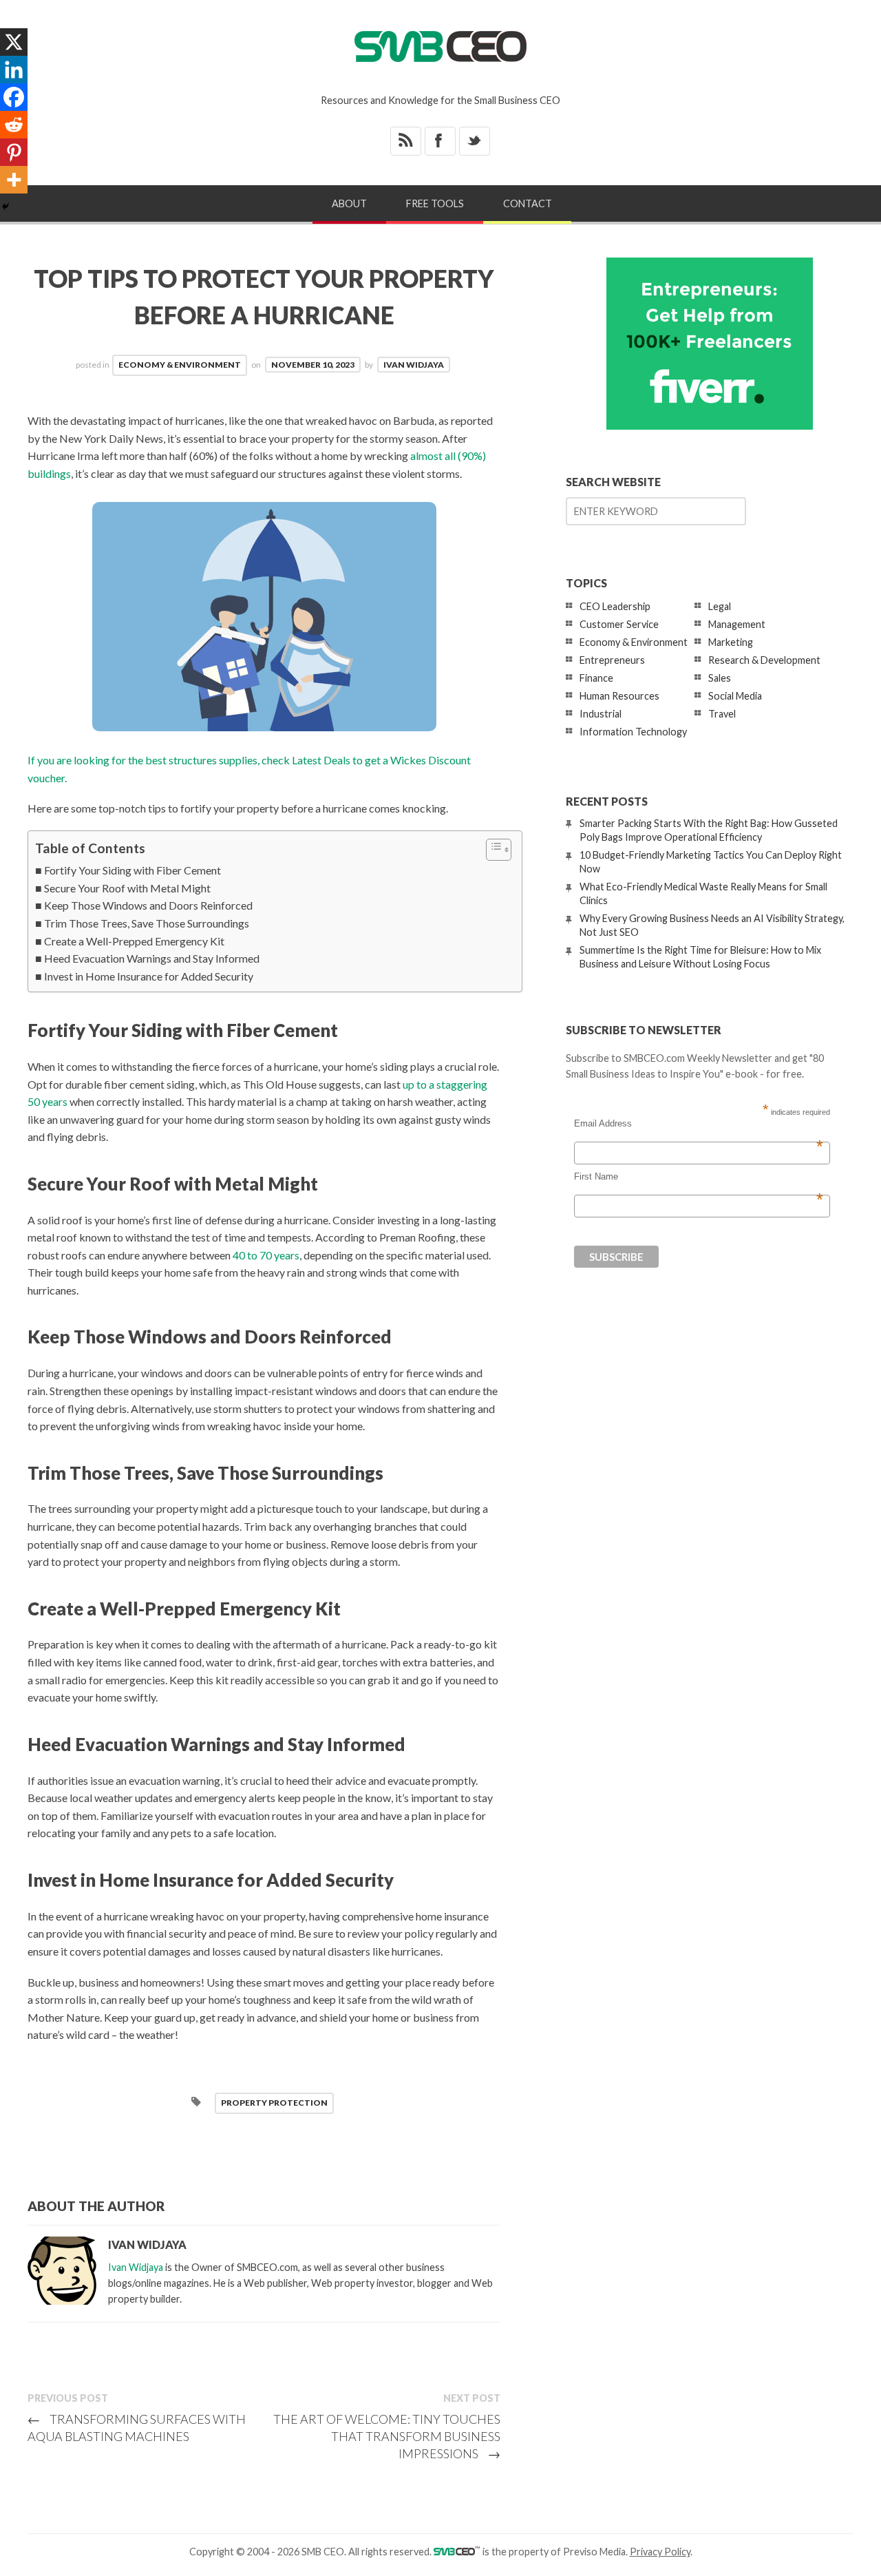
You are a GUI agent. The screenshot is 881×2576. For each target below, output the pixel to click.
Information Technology (633, 732)
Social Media (735, 696)
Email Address (699, 1124)
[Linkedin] (14, 70)
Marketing (731, 642)
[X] (14, 42)
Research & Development (764, 660)
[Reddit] (14, 125)
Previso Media (594, 2552)
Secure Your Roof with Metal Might (127, 888)
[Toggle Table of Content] (492, 850)
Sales (720, 678)
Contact (528, 203)
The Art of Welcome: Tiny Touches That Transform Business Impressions (387, 2436)
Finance (596, 678)
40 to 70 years (266, 1255)
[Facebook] (14, 97)
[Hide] (6, 207)
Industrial (601, 714)
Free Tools (435, 203)
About (349, 203)
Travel (722, 714)
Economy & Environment (180, 365)
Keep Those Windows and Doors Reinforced (148, 905)
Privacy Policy (660, 2552)
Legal (720, 606)
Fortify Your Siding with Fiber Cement (132, 870)
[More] (14, 180)
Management (737, 624)
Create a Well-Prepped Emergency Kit (134, 941)
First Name (699, 1177)
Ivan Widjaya (414, 365)
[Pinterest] (14, 152)
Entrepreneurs (612, 660)
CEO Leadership (615, 606)
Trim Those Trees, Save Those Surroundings (147, 923)
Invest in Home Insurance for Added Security (149, 976)
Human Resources (619, 696)
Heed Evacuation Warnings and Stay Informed (152, 958)
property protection (274, 2103)
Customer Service (619, 624)
